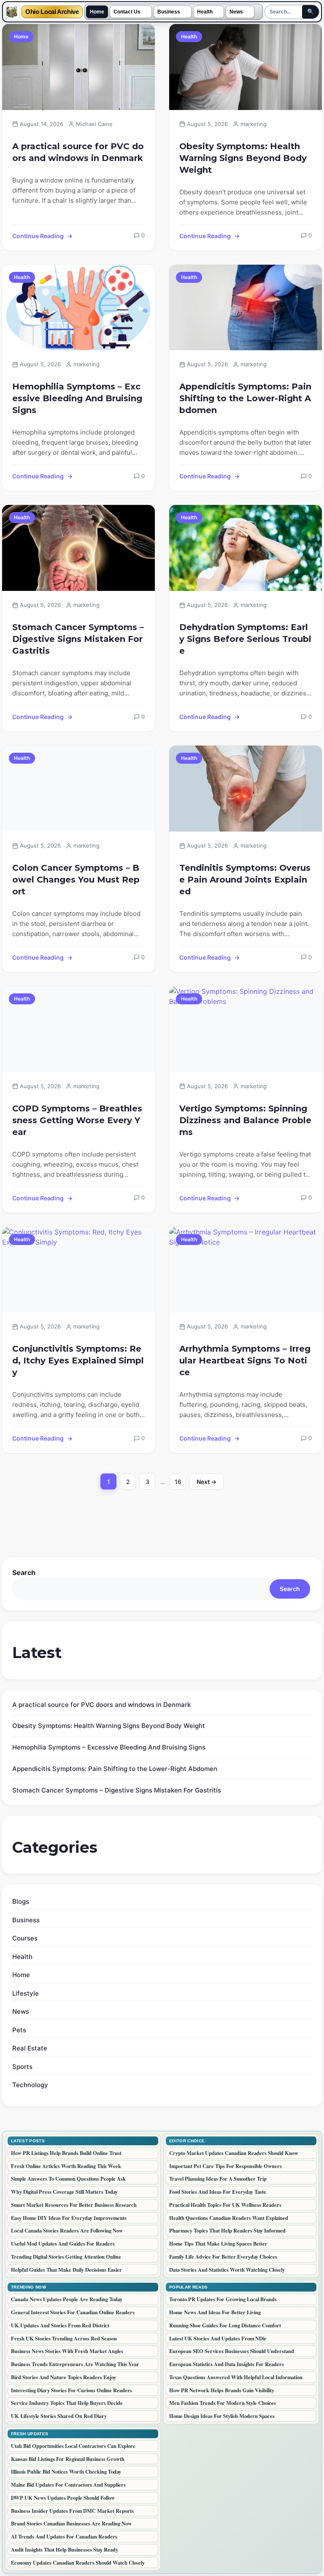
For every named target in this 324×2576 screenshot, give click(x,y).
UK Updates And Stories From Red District (60, 2325)
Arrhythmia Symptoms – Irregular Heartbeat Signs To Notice (245, 1360)
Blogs (21, 1901)
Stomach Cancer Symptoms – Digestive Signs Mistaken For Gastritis (78, 639)
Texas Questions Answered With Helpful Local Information (236, 2377)
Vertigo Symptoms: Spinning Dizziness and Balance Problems (245, 1120)
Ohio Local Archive (52, 12)
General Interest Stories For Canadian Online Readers (73, 2312)
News (236, 12)
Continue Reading (38, 236)
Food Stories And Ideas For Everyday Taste (218, 2192)
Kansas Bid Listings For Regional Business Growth (68, 2459)
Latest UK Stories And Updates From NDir (218, 2338)
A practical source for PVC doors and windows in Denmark (78, 152)
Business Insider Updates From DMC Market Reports (72, 2511)
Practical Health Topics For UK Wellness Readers (225, 2205)
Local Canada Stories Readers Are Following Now (67, 2230)
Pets (19, 2030)
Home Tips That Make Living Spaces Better (218, 2243)
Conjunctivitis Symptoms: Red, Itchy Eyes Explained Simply (78, 1360)
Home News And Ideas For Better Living (215, 2312)
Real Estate (30, 2048)
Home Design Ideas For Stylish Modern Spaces (222, 2416)
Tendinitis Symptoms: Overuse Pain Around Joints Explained (245, 880)
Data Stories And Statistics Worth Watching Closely (227, 2270)
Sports (22, 2067)
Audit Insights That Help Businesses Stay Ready (65, 2549)
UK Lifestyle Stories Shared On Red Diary (59, 2416)
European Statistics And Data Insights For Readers (227, 2364)
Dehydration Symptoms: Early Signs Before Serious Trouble (245, 639)
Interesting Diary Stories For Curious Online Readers (72, 2390)
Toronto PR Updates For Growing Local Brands (223, 2299)
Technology (30, 2085)
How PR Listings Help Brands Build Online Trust (66, 2153)
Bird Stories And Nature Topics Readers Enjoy (63, 2377)
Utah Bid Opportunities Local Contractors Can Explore (73, 2446)
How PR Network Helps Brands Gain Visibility (222, 2390)
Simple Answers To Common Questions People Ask (68, 2179)
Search (24, 1572)
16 (180, 1484)
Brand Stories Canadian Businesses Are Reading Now (71, 2523)
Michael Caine (94, 124)
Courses (25, 1938)
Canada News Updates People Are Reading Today (67, 2299)
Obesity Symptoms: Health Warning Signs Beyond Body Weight (243, 158)
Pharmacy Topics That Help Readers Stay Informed (227, 2230)
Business (169, 12)
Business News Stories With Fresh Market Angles (67, 2351)
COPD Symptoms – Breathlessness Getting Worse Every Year (77, 1120)
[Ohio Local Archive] (12, 12)
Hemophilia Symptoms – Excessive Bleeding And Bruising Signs (77, 398)
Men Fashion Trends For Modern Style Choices (223, 2403)
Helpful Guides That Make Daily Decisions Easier (66, 2270)
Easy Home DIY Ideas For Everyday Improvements (69, 2218)
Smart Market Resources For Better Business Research (74, 2205)
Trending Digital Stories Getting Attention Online (66, 2257)
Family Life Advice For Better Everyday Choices (223, 2257)
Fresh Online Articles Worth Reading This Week (66, 2166)
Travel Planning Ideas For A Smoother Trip (218, 2179)
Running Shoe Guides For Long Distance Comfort (225, 2325)
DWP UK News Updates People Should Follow (63, 2498)
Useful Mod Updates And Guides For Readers (63, 2243)
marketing (254, 124)
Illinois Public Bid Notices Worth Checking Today (66, 2471)
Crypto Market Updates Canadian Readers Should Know (234, 2153)
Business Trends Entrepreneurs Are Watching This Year (75, 2364)
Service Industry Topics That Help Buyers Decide (67, 2403)
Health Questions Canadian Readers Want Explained (229, 2218)
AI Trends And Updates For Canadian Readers (64, 2536)
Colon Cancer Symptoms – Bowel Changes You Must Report (76, 880)
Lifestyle (26, 1993)
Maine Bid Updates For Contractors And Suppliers (68, 2485)
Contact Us (127, 12)
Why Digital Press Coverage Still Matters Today (64, 2192)
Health (205, 12)
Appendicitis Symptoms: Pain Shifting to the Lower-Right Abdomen (245, 398)
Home (97, 12)
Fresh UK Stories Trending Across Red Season (64, 2338)
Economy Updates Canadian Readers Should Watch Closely (78, 2563)
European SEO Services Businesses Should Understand (232, 2351)
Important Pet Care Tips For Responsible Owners (225, 2166)
